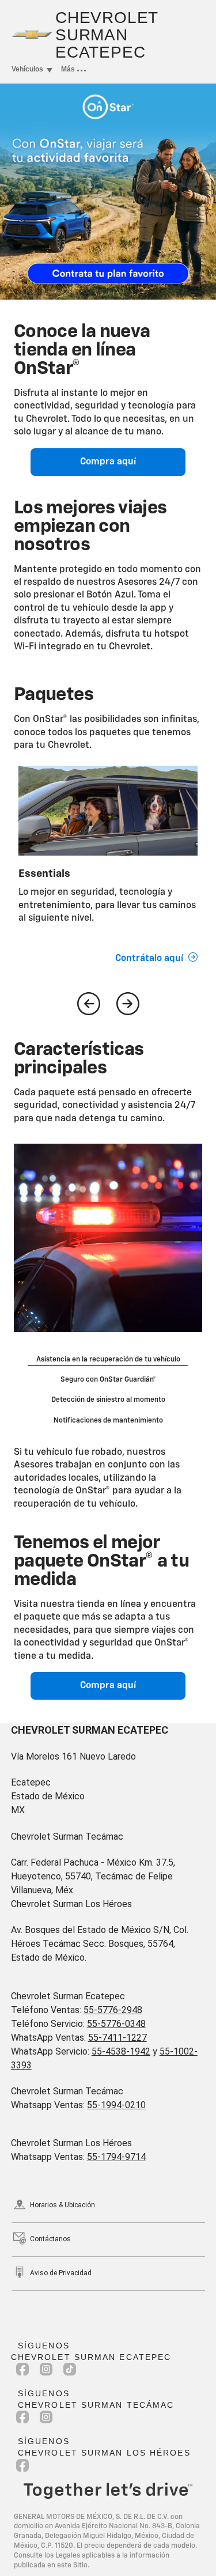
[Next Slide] (128, 1004)
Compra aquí (108, 462)
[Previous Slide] (89, 1004)
